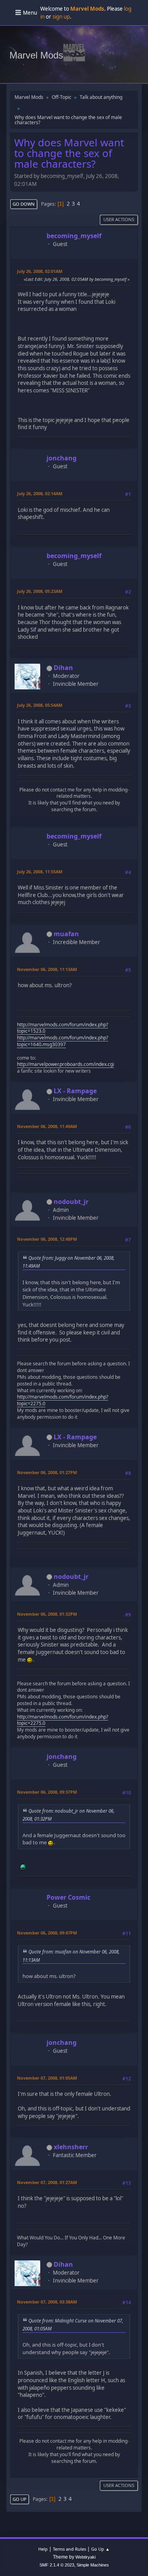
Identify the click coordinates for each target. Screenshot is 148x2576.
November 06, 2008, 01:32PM (47, 1614)
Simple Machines (93, 2565)
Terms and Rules (69, 2549)
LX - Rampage (75, 1091)
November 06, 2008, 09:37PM (47, 1792)
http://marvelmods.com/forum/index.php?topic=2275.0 (63, 1400)
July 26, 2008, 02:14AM (40, 493)
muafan (66, 934)
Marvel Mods (36, 55)
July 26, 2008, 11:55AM (40, 872)
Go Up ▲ (100, 2549)
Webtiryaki (85, 2557)
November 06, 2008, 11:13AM (47, 969)
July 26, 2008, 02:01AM (40, 271)
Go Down (24, 204)
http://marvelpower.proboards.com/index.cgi (66, 1064)
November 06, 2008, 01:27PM (47, 1472)
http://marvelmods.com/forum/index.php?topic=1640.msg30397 (63, 1041)
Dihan (63, 668)
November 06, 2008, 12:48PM (47, 1239)
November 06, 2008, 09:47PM (47, 1933)
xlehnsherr (71, 2147)
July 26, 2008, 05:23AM (40, 591)
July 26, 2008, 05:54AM (40, 705)
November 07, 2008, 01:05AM (47, 2078)
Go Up (20, 2499)
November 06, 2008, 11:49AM (47, 1126)
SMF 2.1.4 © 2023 (57, 2565)
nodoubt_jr (71, 1202)
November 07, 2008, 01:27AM (47, 2182)
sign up (61, 17)
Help (43, 2549)
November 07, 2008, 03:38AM (47, 2302)
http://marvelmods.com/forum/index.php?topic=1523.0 (63, 1028)
